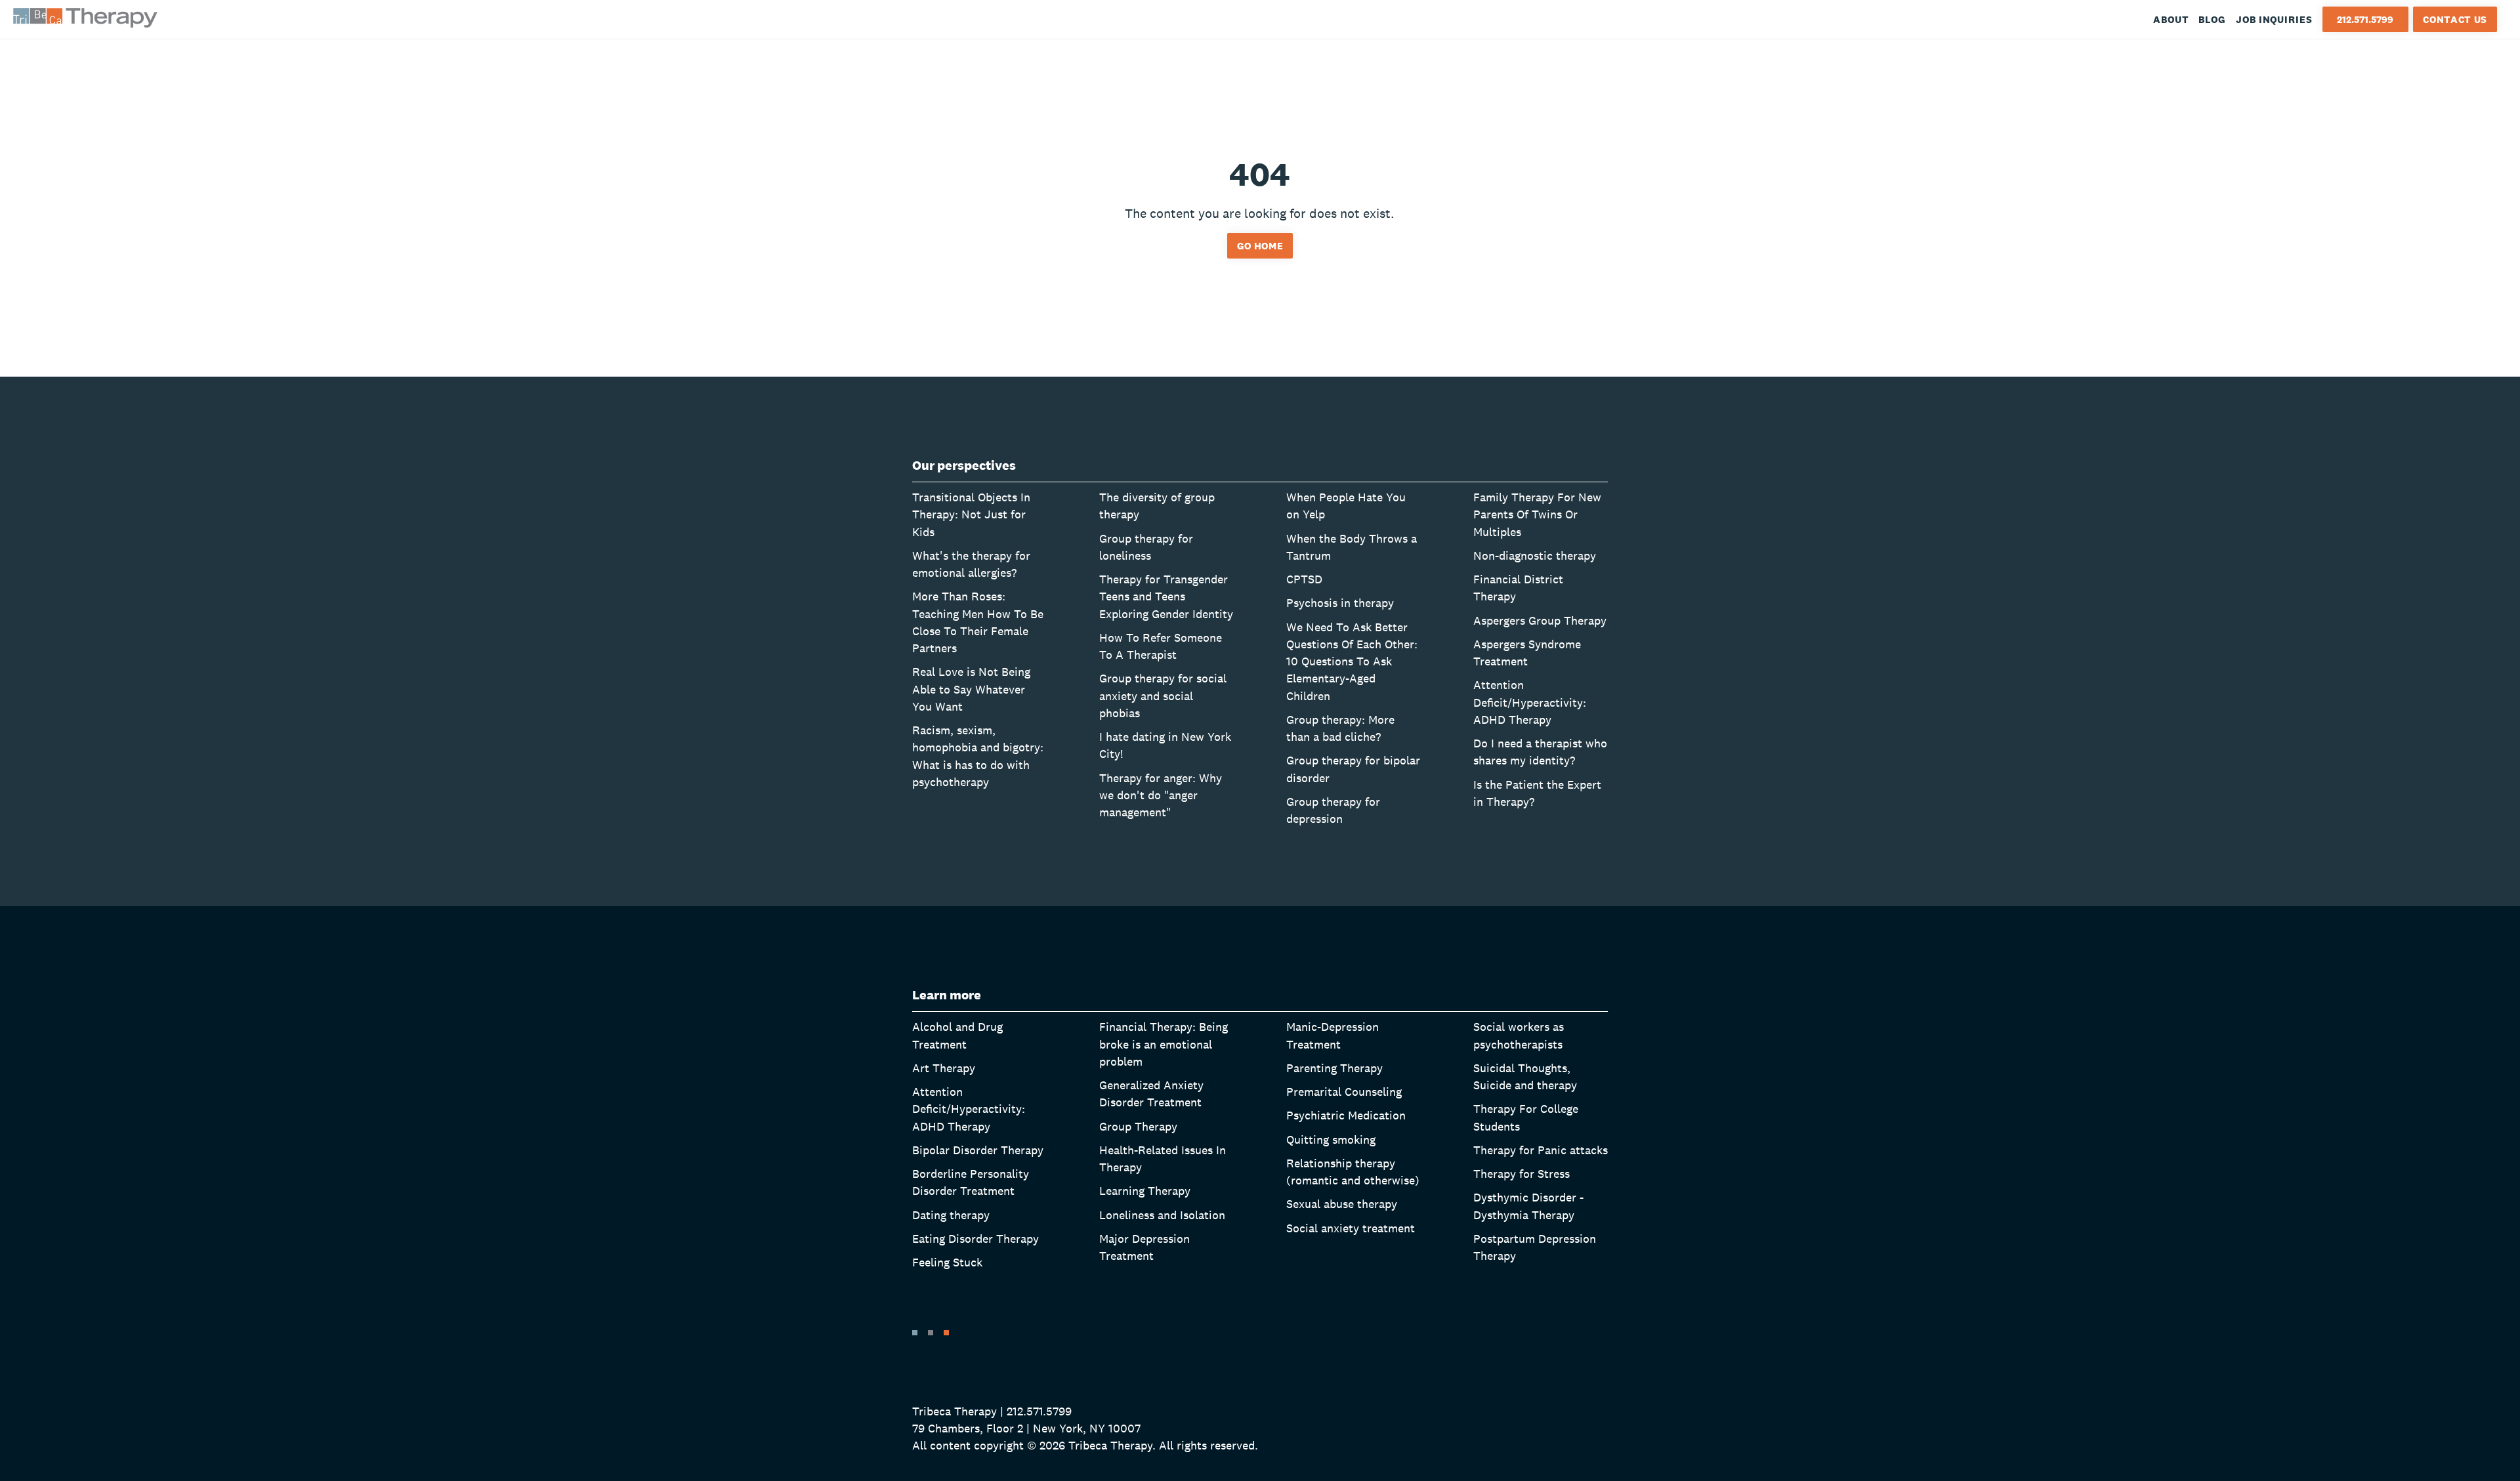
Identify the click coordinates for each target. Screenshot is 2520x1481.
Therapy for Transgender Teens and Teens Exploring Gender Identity (1166, 596)
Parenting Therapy (1334, 1068)
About (2171, 19)
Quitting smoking (1331, 1139)
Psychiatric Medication (1346, 1115)
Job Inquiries (2274, 19)
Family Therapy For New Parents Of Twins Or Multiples (1537, 514)
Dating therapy (951, 1215)
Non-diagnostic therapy (1535, 555)
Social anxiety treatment (1351, 1228)
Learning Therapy (1145, 1191)
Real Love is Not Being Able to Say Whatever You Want (971, 689)
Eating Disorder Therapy (976, 1239)
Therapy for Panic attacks (1541, 1150)
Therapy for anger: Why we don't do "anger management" (1161, 795)
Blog (2212, 19)
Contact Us (2455, 19)
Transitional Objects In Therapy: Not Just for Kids (971, 514)
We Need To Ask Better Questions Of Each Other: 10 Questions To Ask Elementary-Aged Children (1352, 661)
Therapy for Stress (1522, 1174)
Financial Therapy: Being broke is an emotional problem (1164, 1044)
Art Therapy (944, 1068)
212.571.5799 (2365, 19)
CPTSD (1304, 579)
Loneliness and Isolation (1162, 1215)
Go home (1260, 246)
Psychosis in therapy (1340, 603)
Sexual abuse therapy (1342, 1204)
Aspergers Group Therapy (1540, 620)
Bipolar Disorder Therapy (978, 1150)
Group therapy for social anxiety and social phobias (1163, 696)
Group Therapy (1138, 1126)
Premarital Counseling (1344, 1092)
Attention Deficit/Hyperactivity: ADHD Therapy (1530, 702)
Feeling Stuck (947, 1262)
